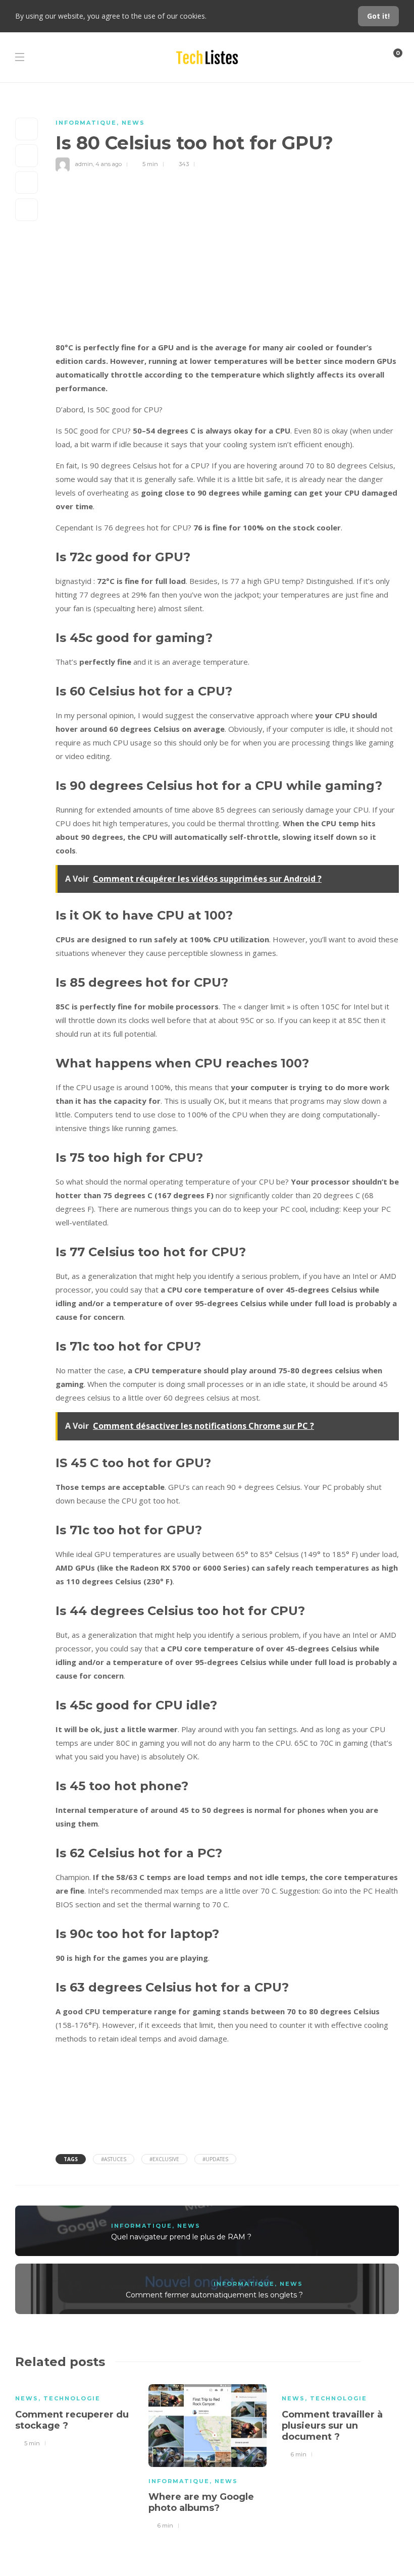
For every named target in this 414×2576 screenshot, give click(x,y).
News (133, 123)
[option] (74, 2414)
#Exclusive (164, 2159)
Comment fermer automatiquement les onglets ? (214, 2295)
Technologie (72, 2398)
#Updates (215, 2159)
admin (84, 164)
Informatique (86, 123)
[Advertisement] (227, 265)
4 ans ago (109, 164)
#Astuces (114, 2159)
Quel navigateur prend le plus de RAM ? (181, 2237)
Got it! (378, 16)
